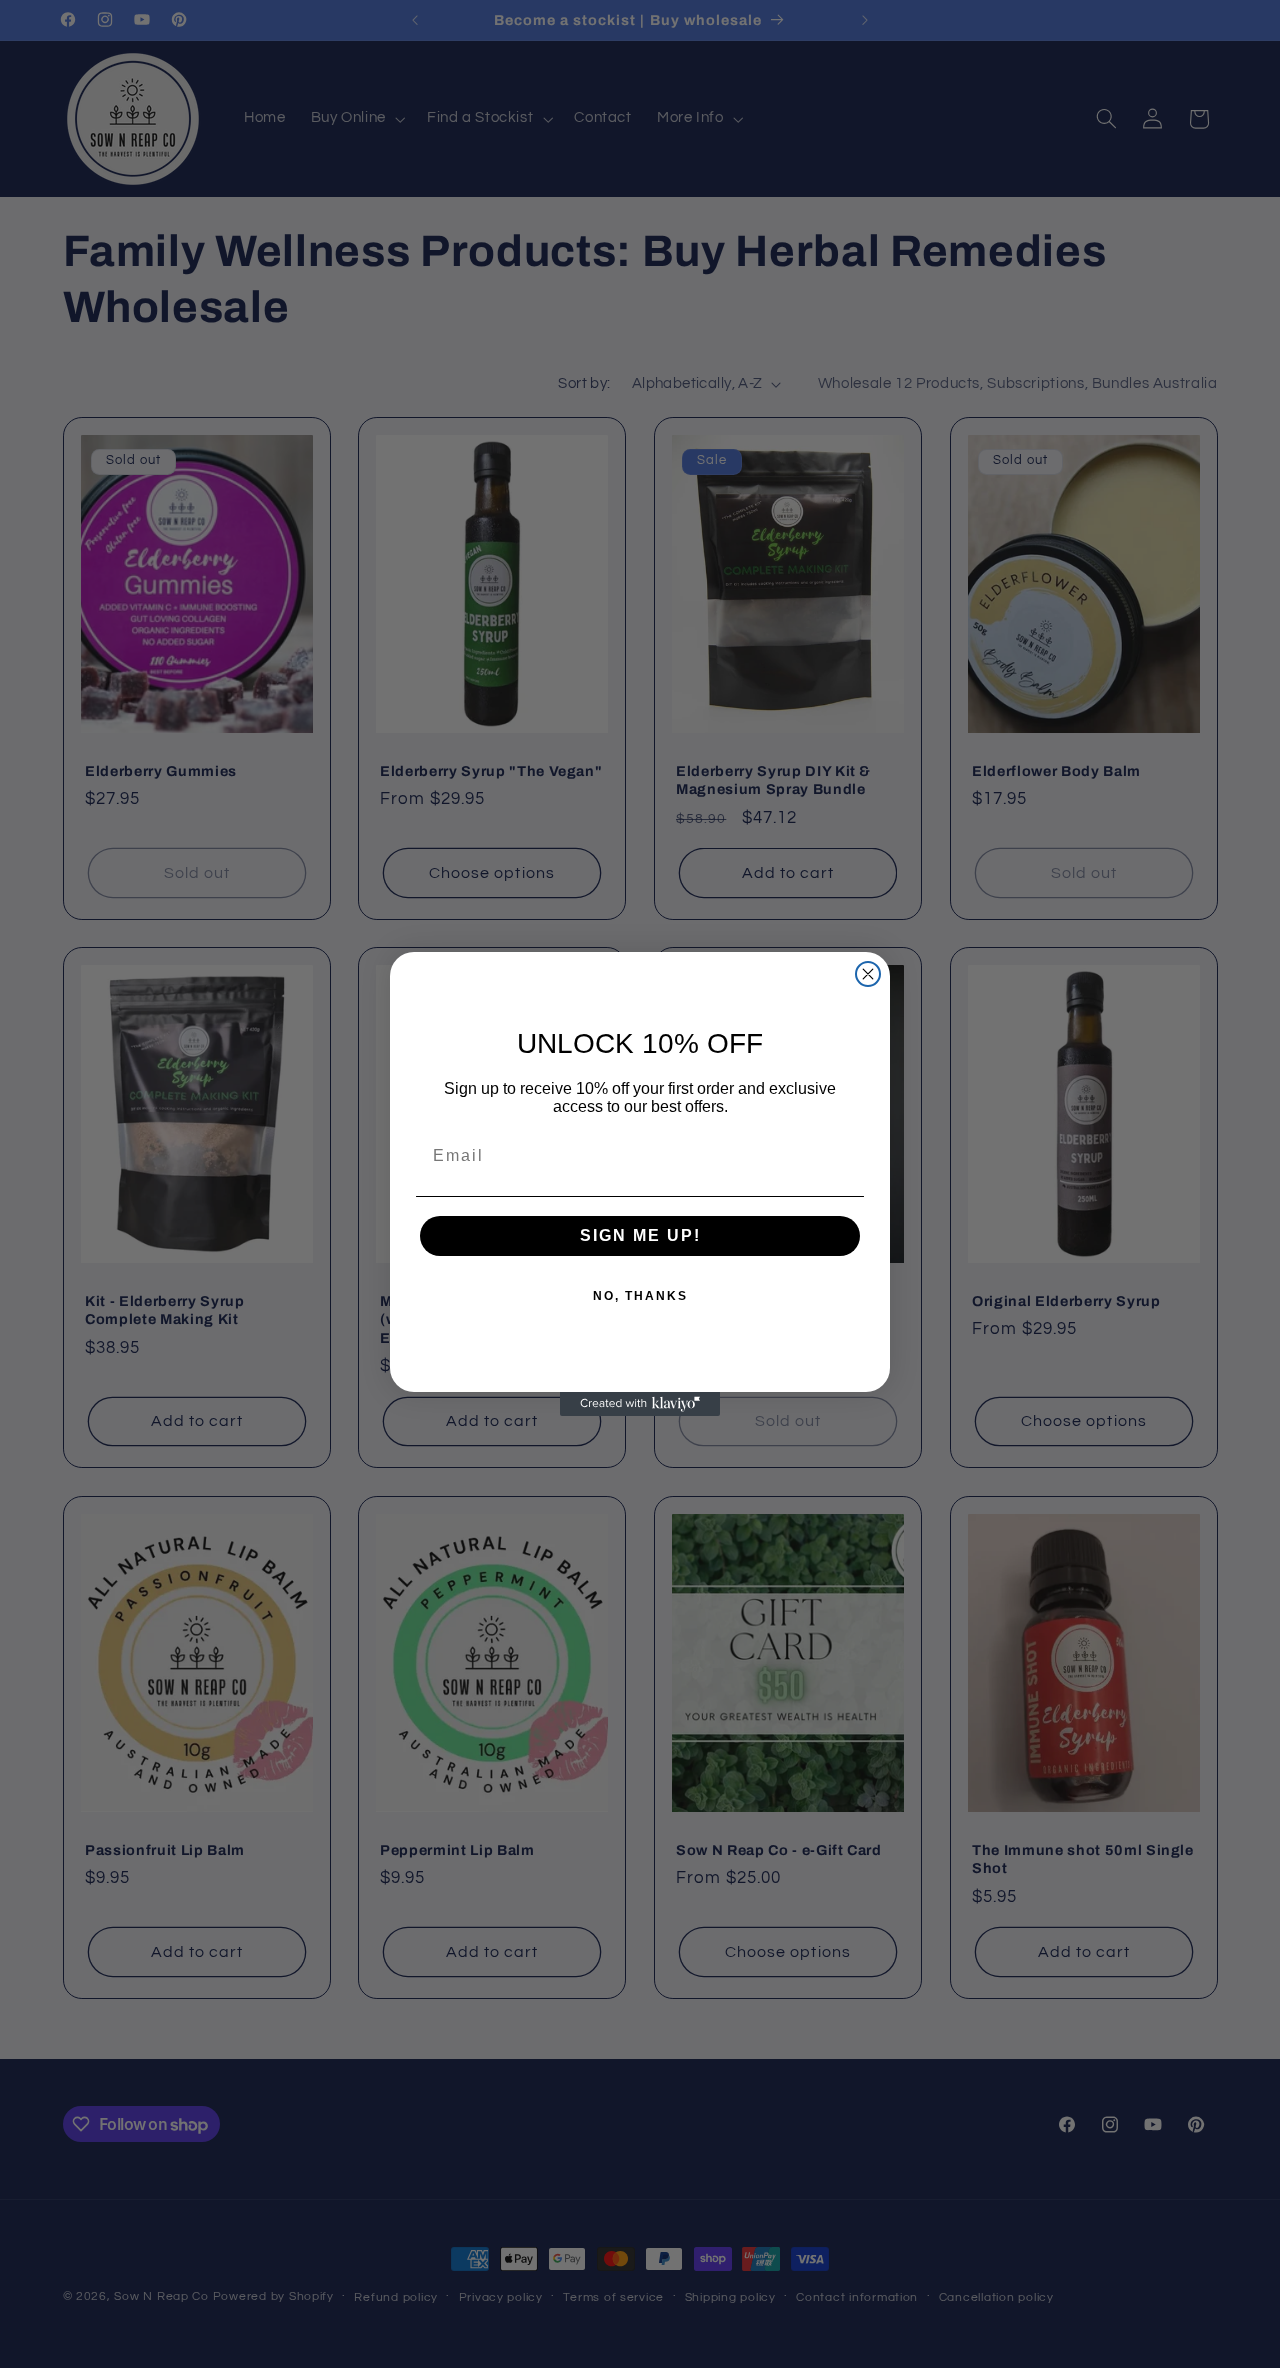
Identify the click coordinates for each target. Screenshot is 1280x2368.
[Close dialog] (868, 974)
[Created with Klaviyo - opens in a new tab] (640, 1404)
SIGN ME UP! (640, 1235)
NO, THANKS (640, 1296)
